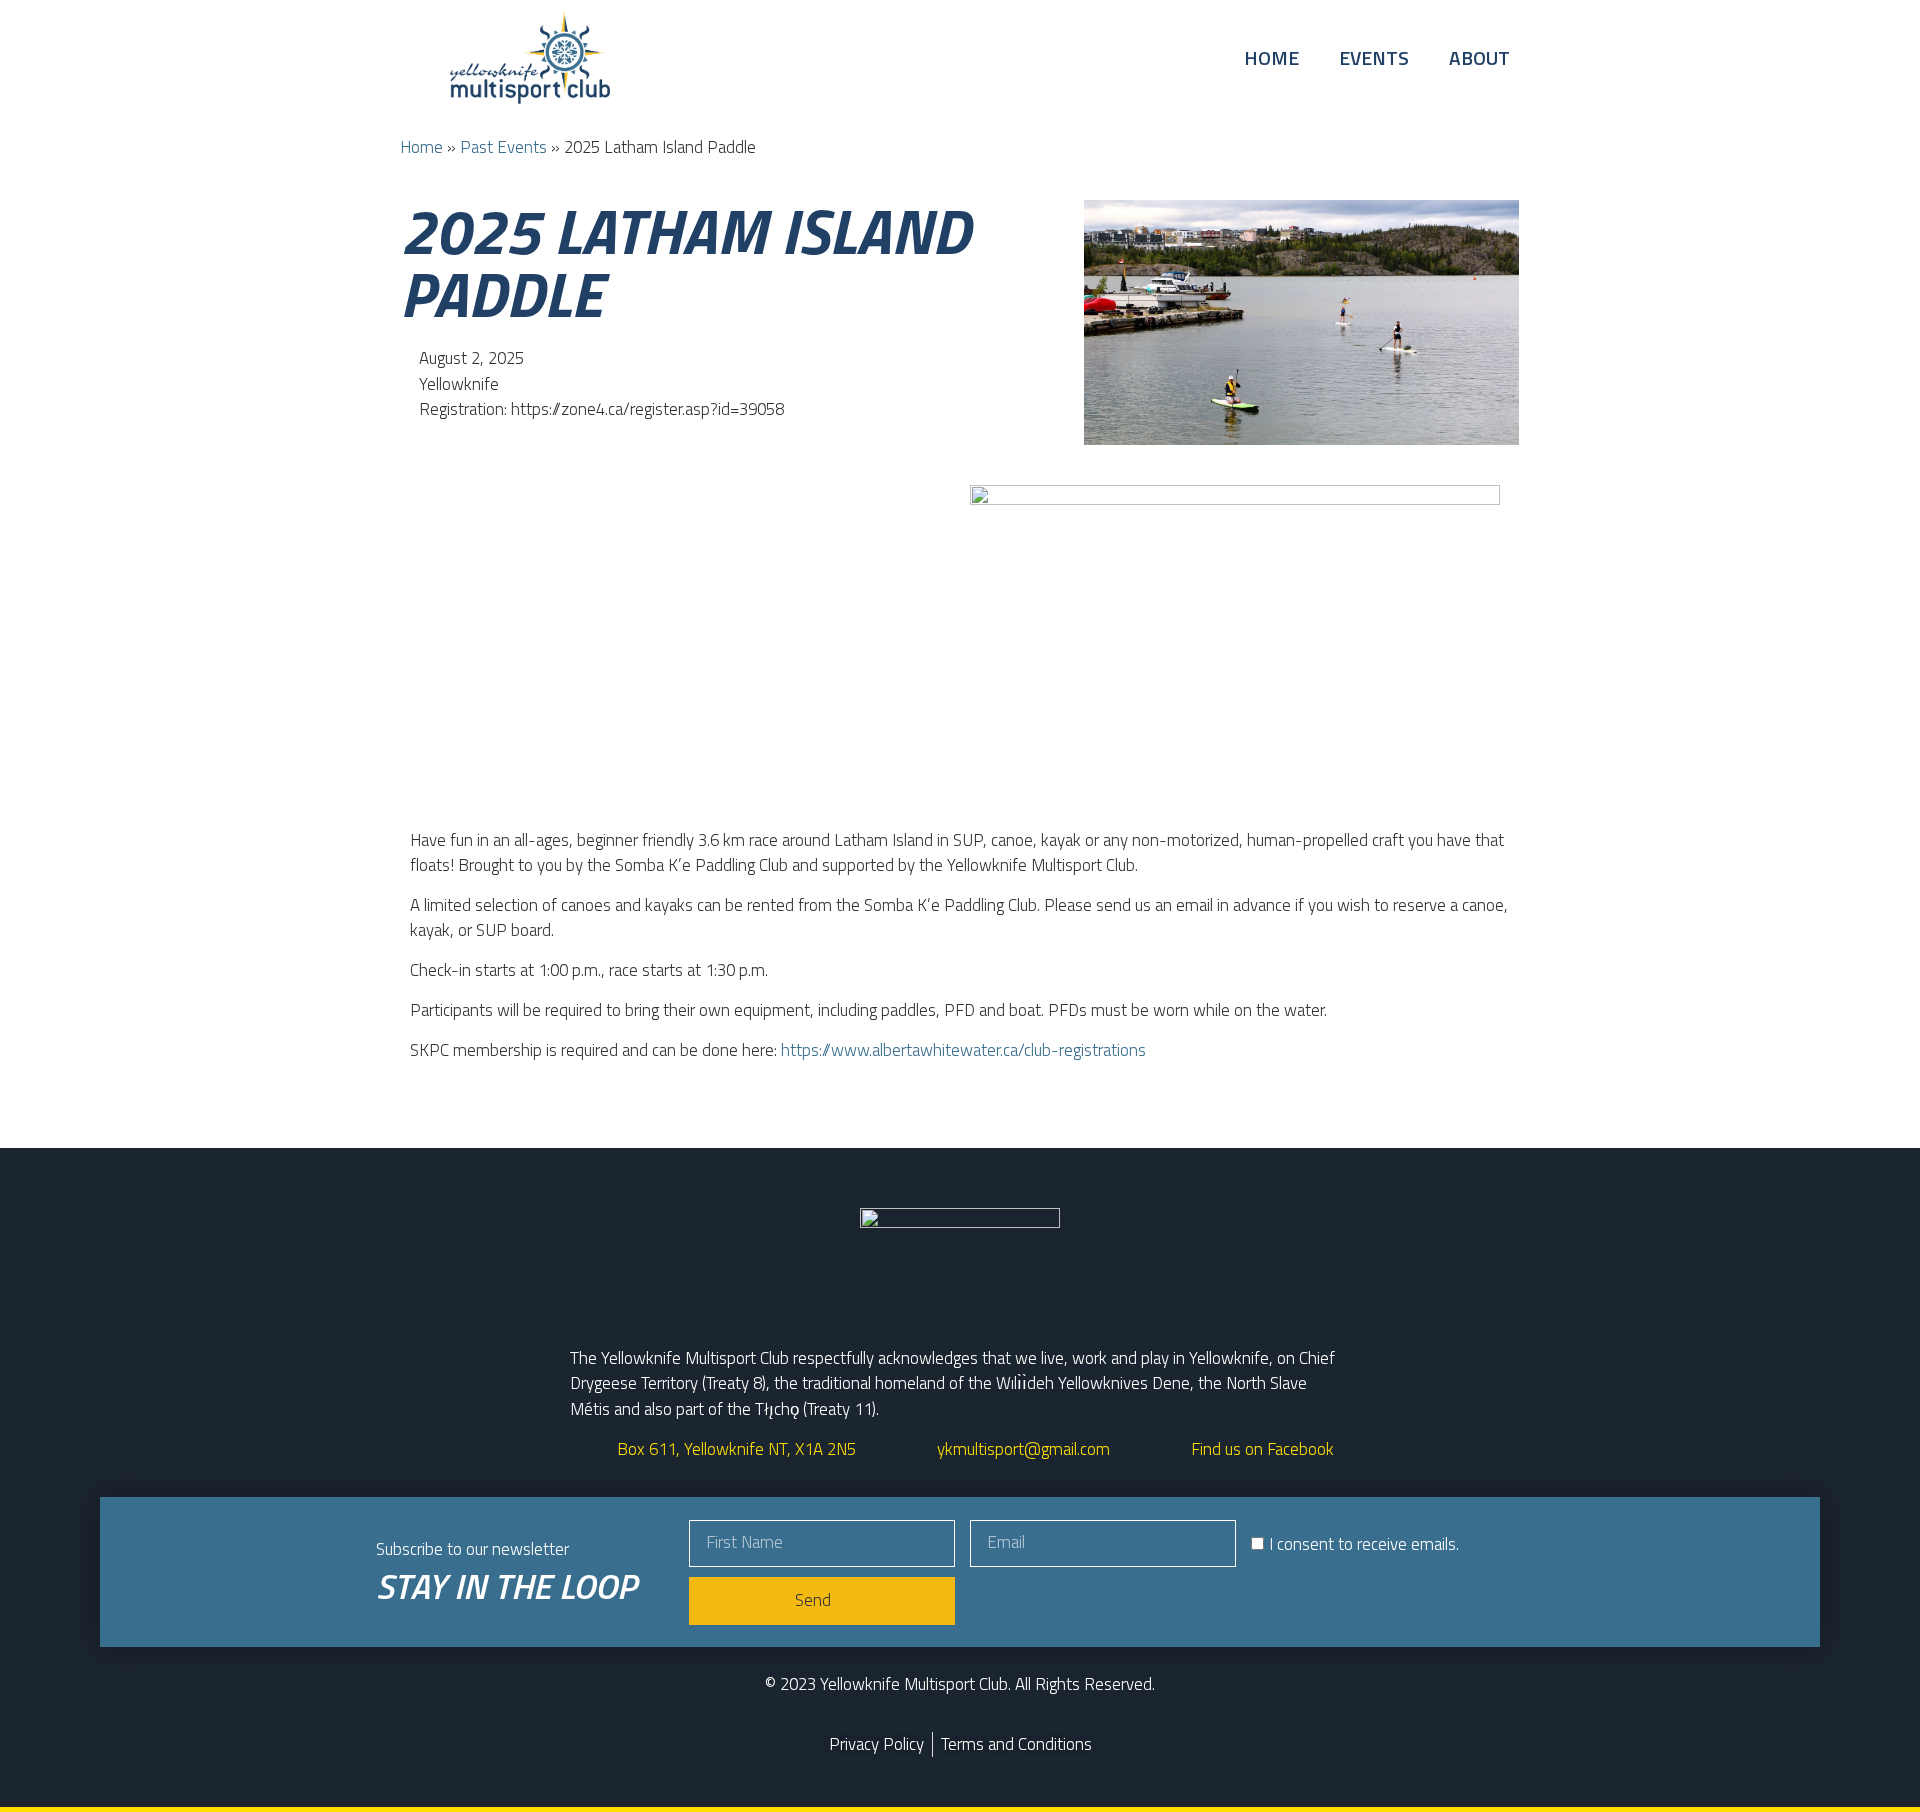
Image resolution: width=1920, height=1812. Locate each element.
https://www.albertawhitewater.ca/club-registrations (963, 1050)
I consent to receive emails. (1364, 1545)
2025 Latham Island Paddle (685, 262)
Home (1271, 57)
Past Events (503, 147)
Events (1374, 57)
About (1479, 57)
